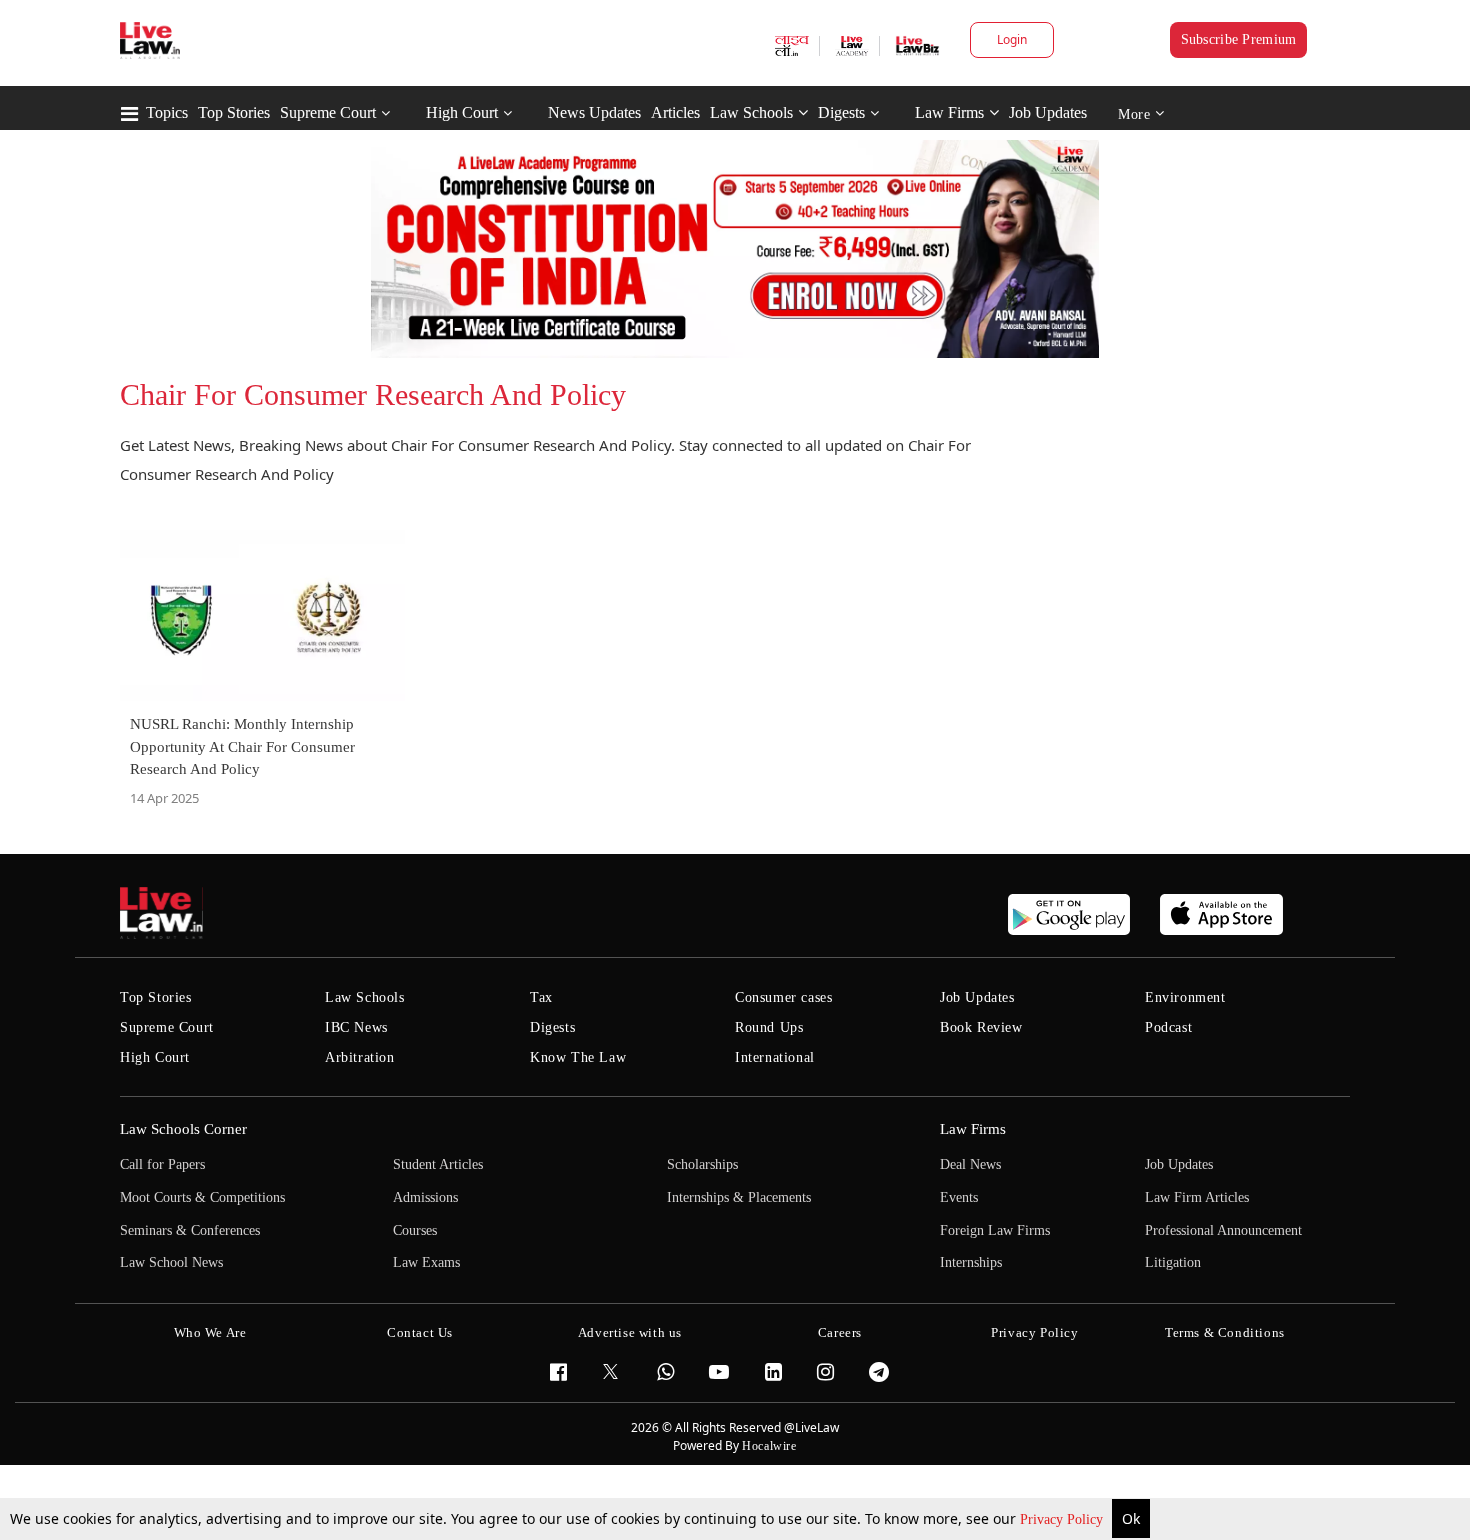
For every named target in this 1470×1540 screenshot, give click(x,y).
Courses (415, 1230)
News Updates (594, 112)
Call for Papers (162, 1164)
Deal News (970, 1164)
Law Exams (426, 1262)
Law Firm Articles (1197, 1197)
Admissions (425, 1197)
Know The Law (578, 1057)
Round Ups (769, 1027)
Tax (541, 997)
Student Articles (438, 1164)
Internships (971, 1262)
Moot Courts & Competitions (202, 1197)
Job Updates (1048, 112)
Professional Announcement (1223, 1230)
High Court (462, 112)
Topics (167, 112)
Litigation (1173, 1262)
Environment (1185, 997)
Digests (841, 112)
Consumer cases (783, 997)
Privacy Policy (1063, 1519)
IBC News (356, 1027)
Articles (675, 112)
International (775, 1057)
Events (959, 1197)
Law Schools (751, 112)
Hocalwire (769, 1446)
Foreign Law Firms (995, 1230)
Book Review (981, 1027)
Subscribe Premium (1239, 39)
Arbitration (360, 1057)
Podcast (1168, 1027)
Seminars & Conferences (190, 1230)
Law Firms (949, 112)
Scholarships (702, 1164)
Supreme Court (328, 112)
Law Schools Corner (183, 1129)
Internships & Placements (739, 1197)
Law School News (171, 1262)
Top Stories (234, 112)
